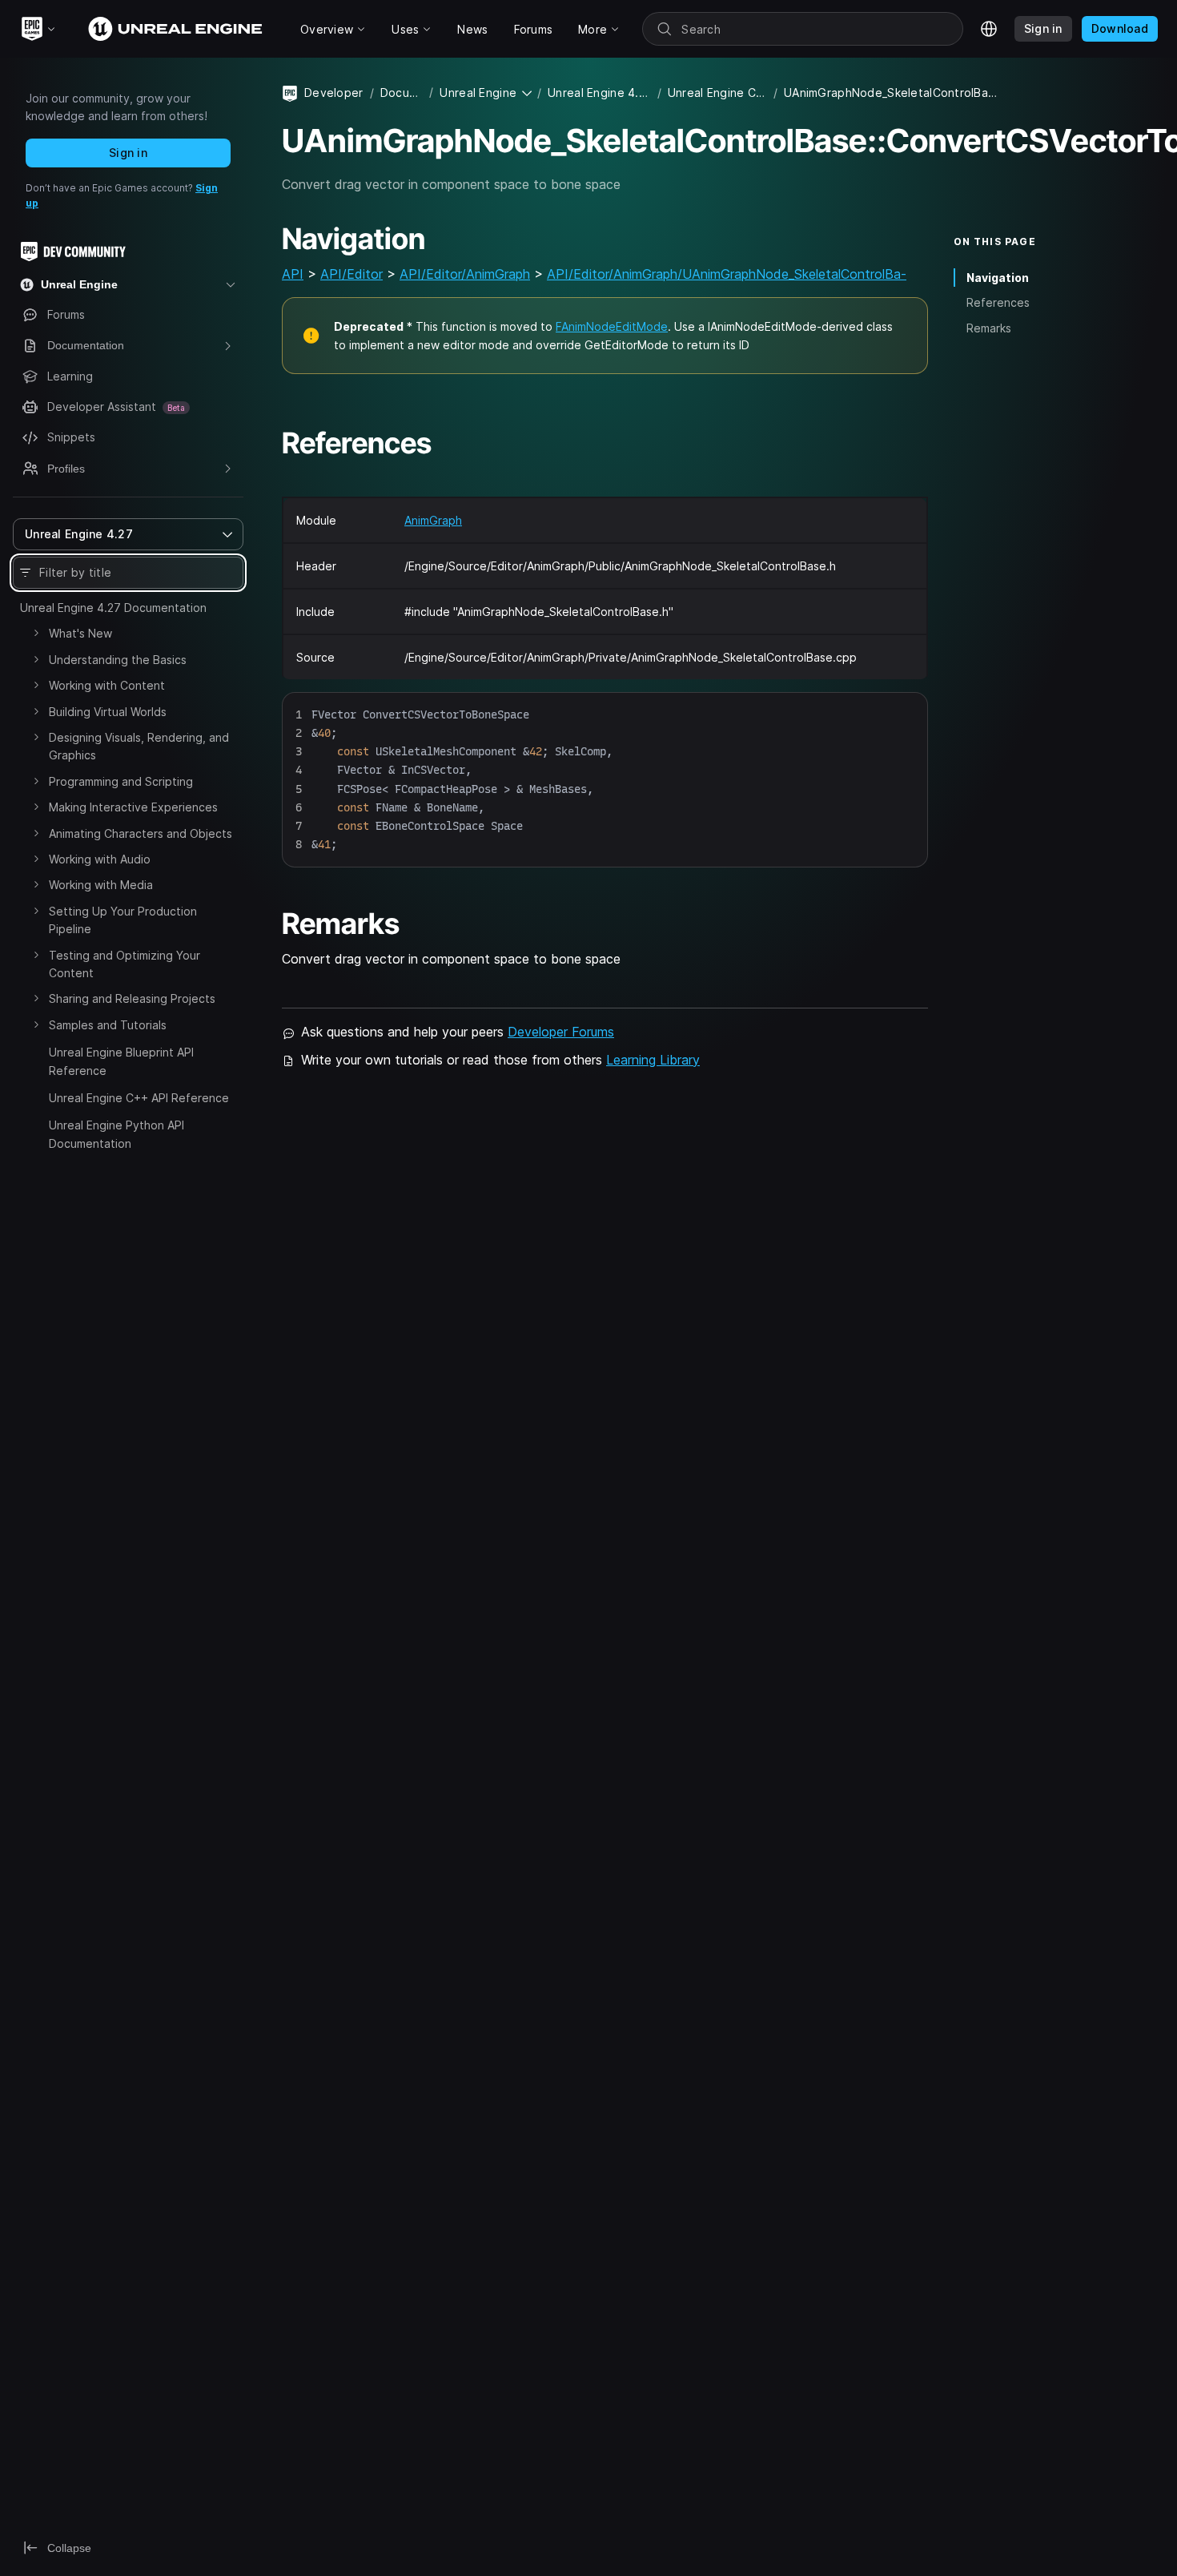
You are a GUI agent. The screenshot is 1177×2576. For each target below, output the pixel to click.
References (998, 302)
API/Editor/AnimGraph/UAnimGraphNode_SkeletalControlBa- (727, 274)
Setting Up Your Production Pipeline (123, 920)
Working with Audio (100, 859)
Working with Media (101, 885)
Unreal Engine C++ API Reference (139, 1098)
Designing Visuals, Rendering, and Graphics (139, 746)
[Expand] (36, 633)
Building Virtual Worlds (108, 712)
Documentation (402, 93)
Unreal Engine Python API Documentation (116, 1134)
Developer (334, 93)
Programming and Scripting (121, 781)
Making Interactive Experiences (133, 807)
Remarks (989, 328)
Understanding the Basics (118, 660)
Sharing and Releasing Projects (132, 998)
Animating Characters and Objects (141, 833)
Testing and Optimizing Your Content (125, 964)
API (293, 274)
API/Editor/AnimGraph (465, 274)
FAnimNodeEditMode (612, 326)
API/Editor (351, 274)
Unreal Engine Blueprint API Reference (121, 1061)
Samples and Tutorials (108, 1025)
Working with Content (107, 685)
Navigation (998, 278)
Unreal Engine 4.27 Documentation (113, 608)
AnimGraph (433, 520)
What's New (80, 633)
